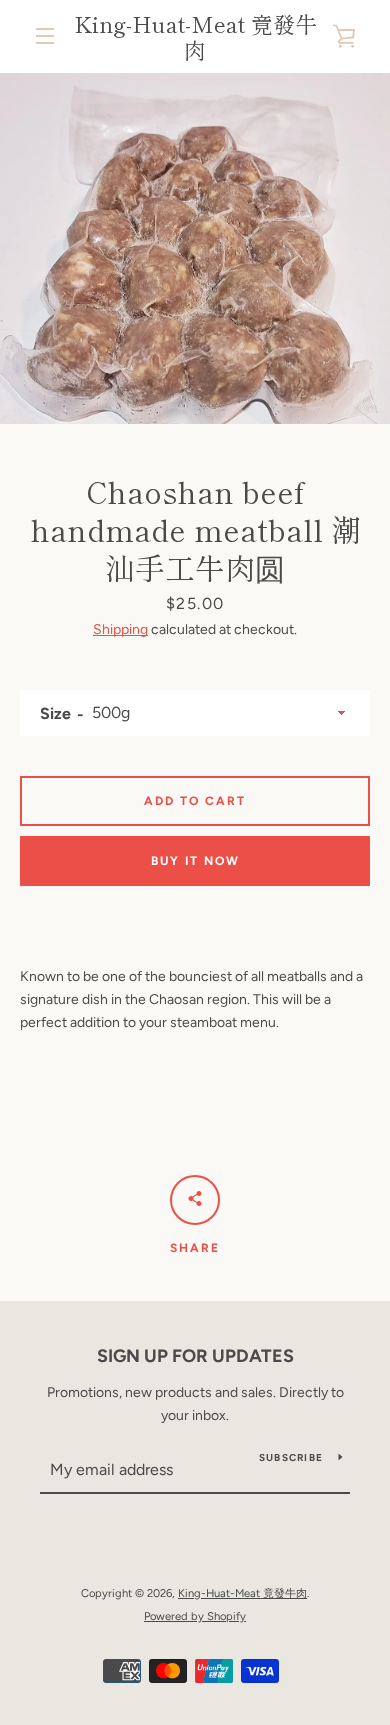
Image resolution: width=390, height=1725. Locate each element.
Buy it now (195, 861)
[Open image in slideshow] (195, 248)
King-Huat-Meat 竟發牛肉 (195, 36)
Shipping (120, 629)
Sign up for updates (195, 1356)
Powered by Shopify (195, 1616)
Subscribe (291, 1457)
